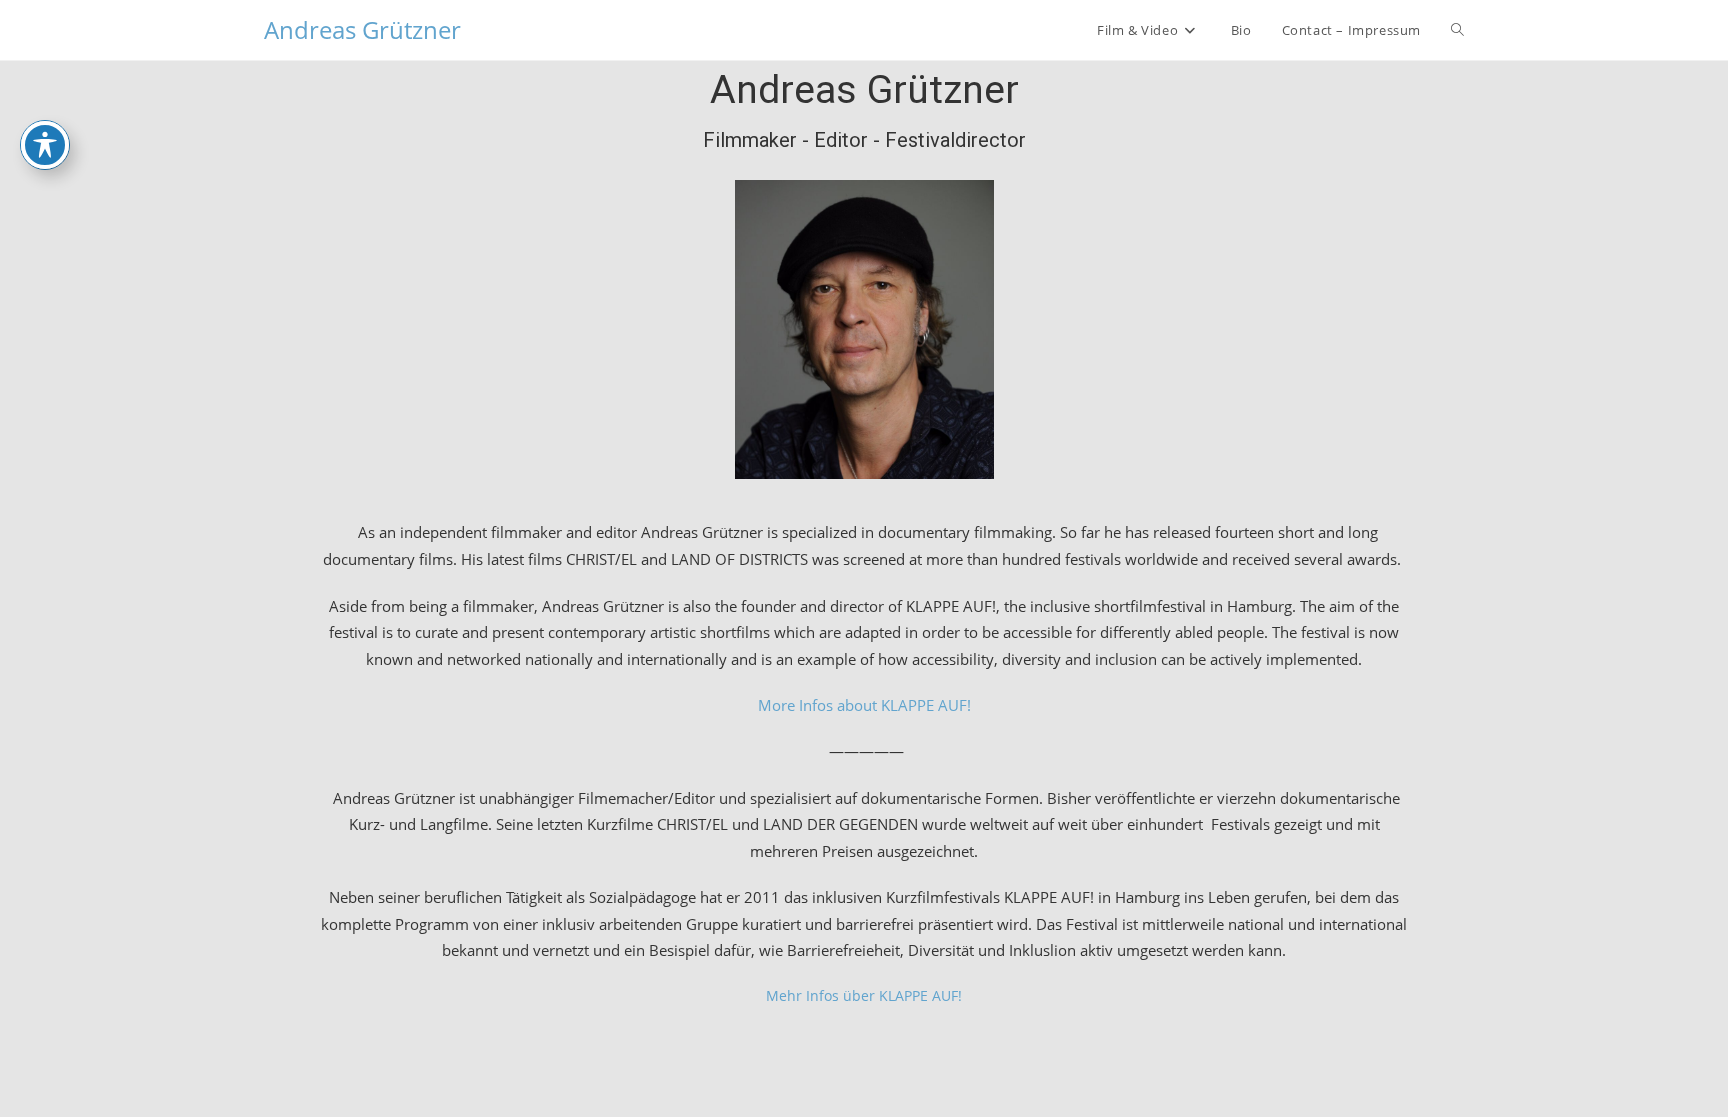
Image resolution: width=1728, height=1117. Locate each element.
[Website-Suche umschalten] (1457, 30)
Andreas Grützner (362, 29)
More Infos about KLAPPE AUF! (864, 705)
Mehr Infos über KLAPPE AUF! (864, 995)
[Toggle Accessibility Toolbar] (45, 145)
